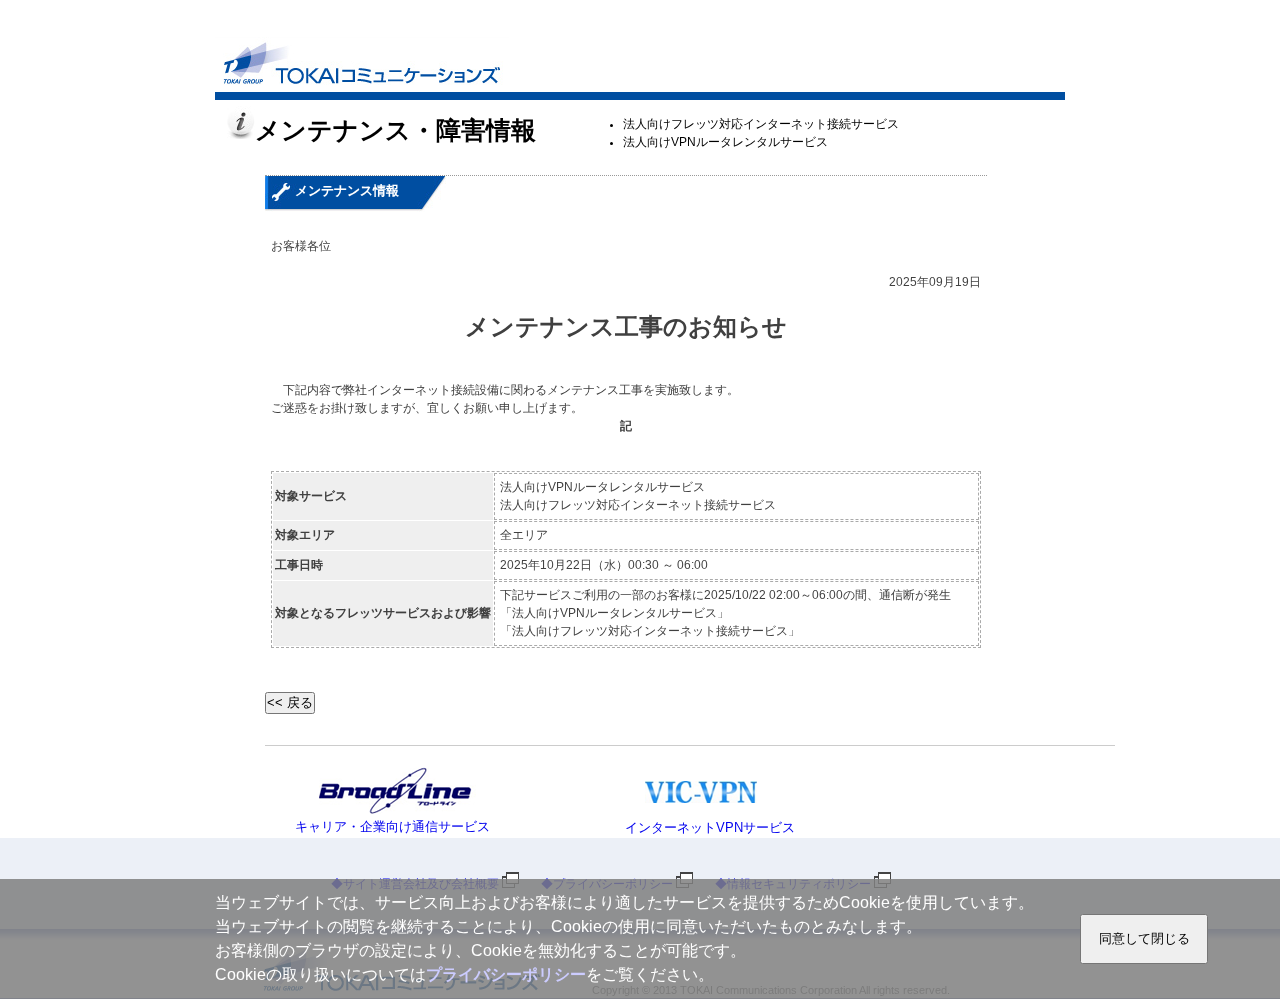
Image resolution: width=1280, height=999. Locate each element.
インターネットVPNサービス (710, 827)
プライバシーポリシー (506, 974)
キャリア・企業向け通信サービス (392, 826)
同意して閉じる (1144, 938)
